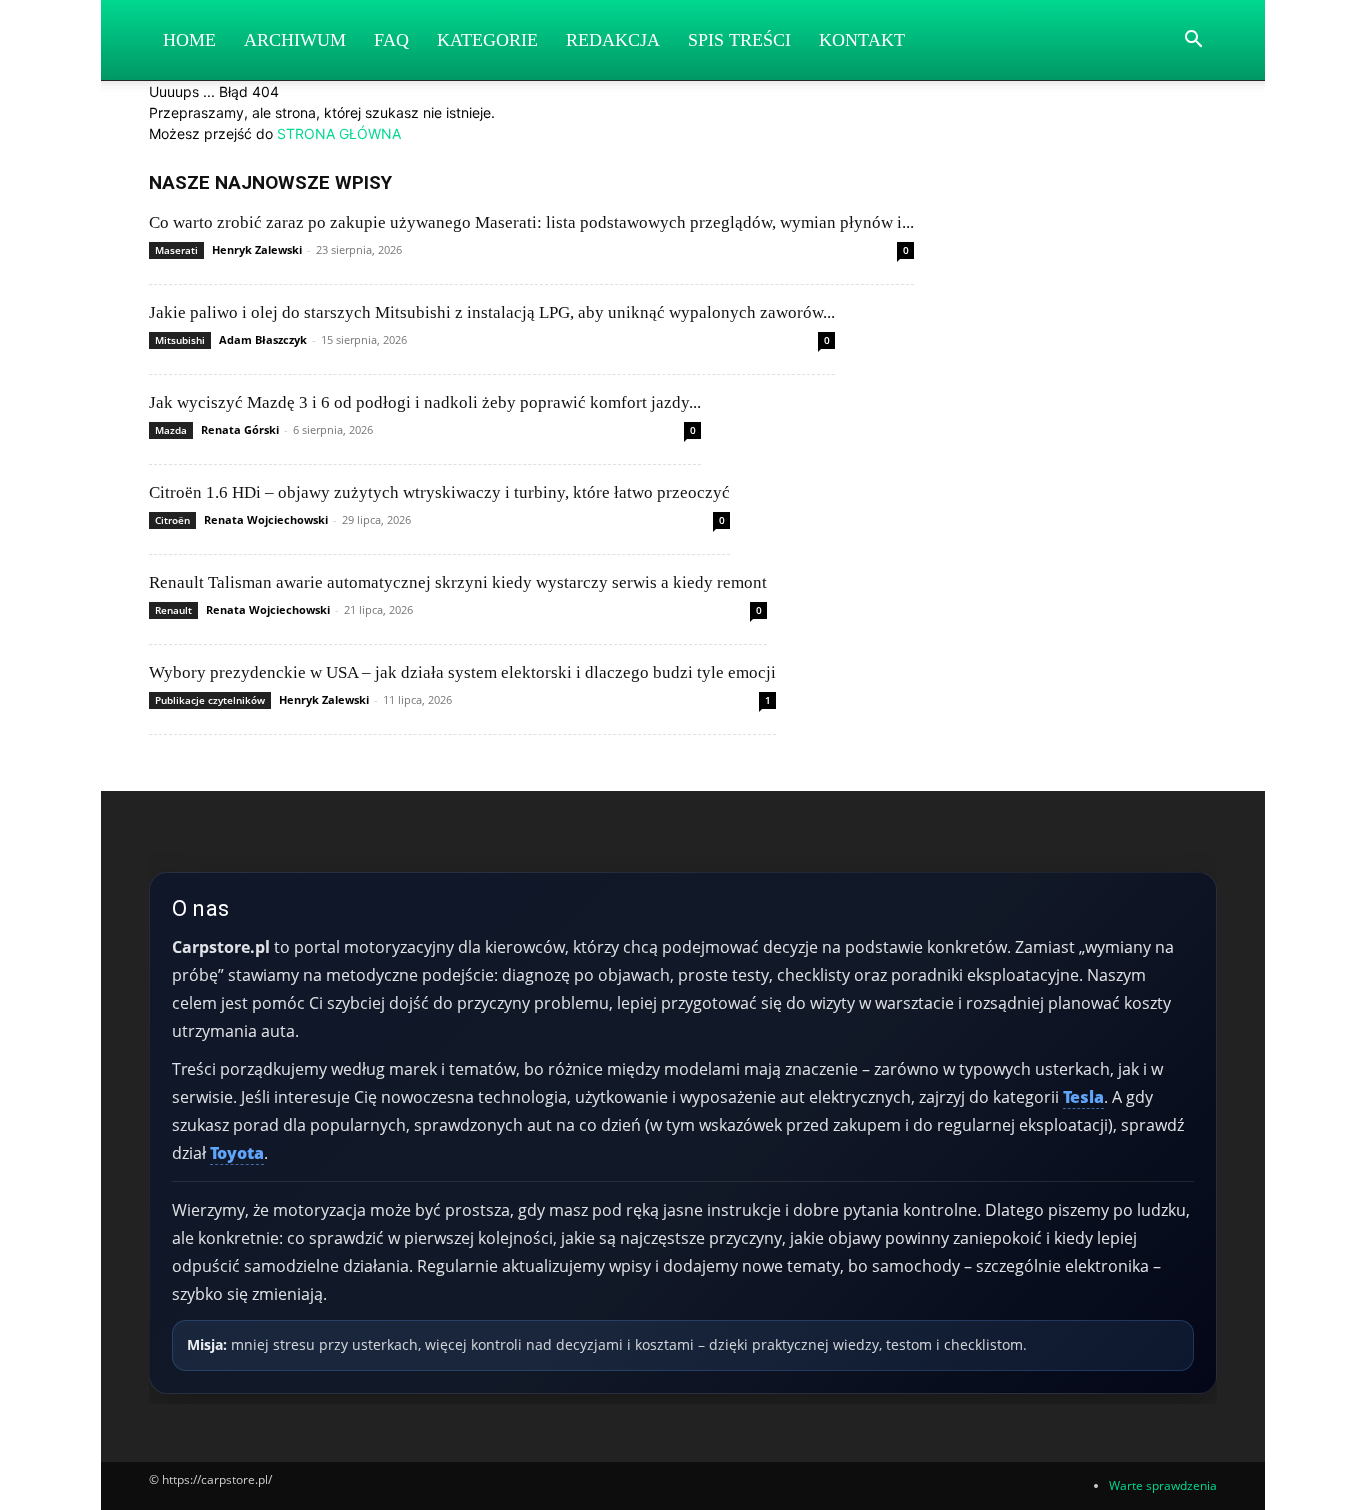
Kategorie (487, 40)
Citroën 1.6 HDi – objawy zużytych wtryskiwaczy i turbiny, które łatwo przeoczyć (439, 492)
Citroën (172, 520)
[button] (1193, 41)
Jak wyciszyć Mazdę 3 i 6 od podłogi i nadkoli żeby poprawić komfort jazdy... (425, 402)
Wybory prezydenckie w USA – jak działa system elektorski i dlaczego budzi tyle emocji (462, 672)
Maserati (176, 250)
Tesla (1083, 1097)
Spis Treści (739, 40)
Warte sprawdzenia (1163, 1485)
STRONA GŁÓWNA (339, 133)
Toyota (237, 1153)
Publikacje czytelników (210, 700)
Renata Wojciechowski (266, 519)
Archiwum (295, 40)
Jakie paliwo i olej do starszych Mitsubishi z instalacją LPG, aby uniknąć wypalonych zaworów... (492, 312)
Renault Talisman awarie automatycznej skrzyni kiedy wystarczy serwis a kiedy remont (458, 582)
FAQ (391, 40)
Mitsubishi (180, 340)
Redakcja (613, 40)
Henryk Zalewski (257, 249)
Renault (173, 610)
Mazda (171, 430)
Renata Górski (240, 429)
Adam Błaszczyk (263, 339)
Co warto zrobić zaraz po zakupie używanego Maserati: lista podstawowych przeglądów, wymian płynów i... (531, 222)
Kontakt (862, 40)
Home (189, 40)
